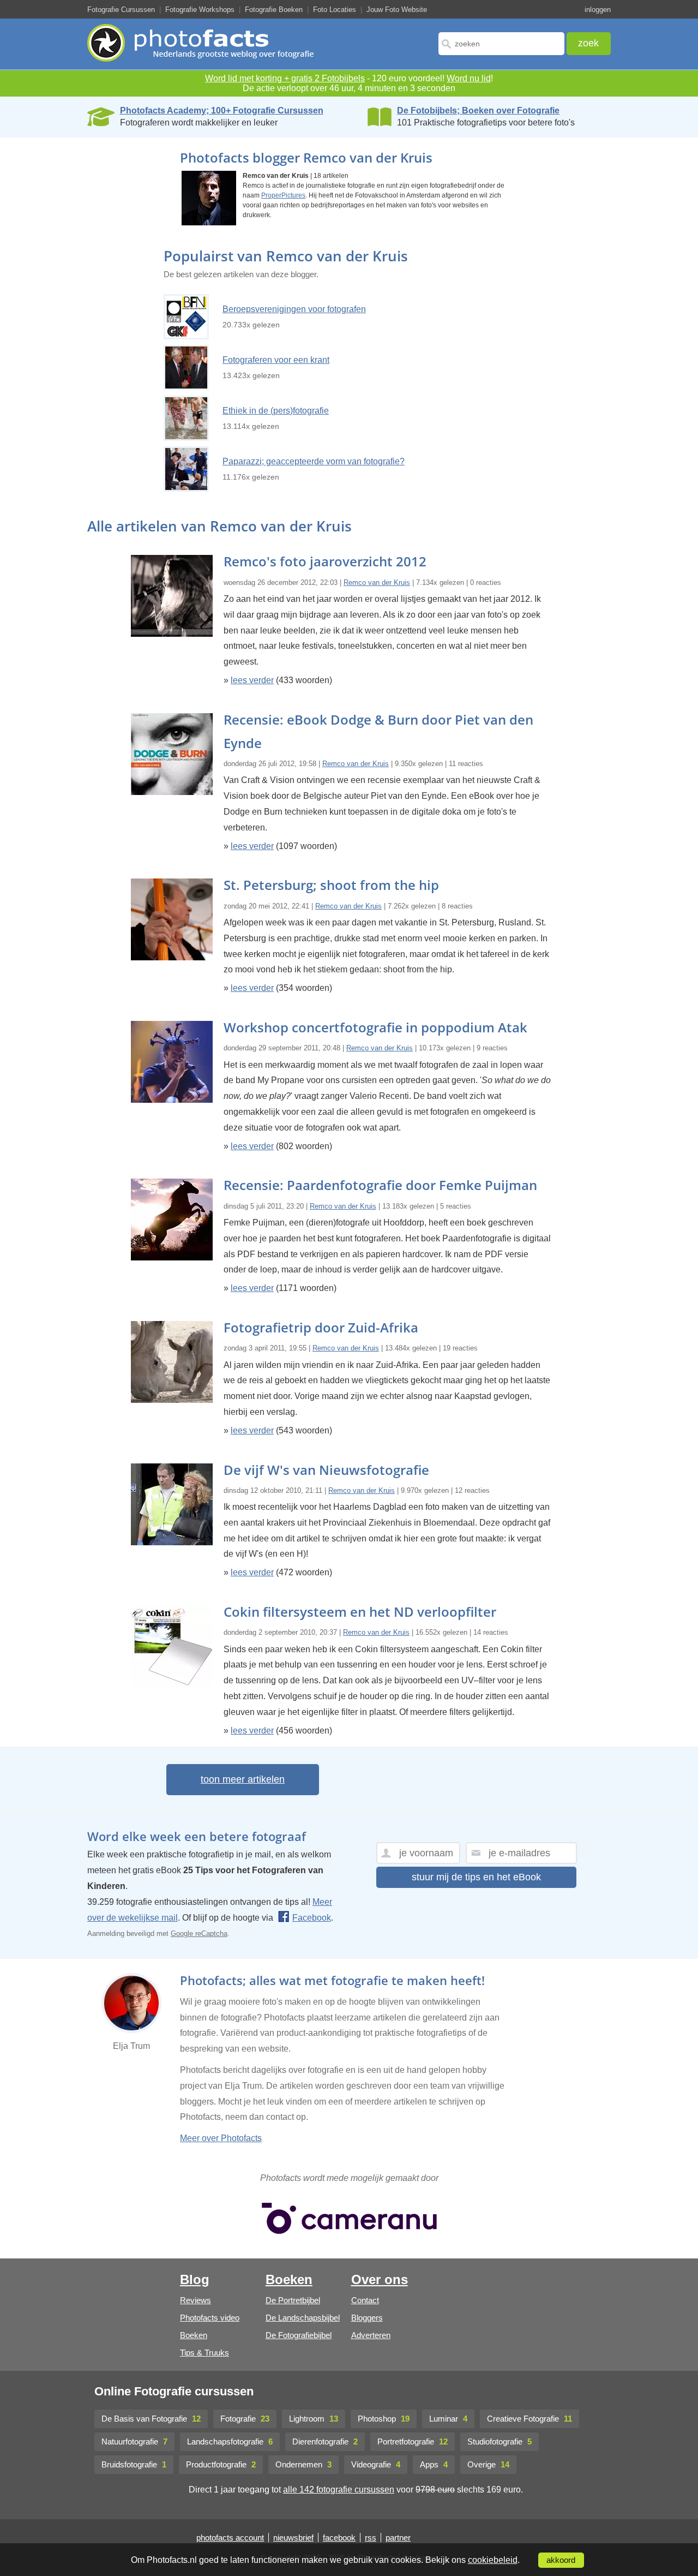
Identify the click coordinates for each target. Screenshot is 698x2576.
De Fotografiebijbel (299, 2335)
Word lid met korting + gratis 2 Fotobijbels (285, 78)
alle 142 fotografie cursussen (339, 2490)
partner (398, 2538)
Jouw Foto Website (397, 10)
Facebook (312, 1918)
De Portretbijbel (293, 2300)
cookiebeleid (493, 2560)
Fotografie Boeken (274, 10)
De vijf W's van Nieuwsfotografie (326, 1470)
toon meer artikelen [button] (243, 1779)
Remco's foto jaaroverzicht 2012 (325, 561)
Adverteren (371, 2335)
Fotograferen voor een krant (276, 360)
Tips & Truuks (204, 2353)
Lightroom (314, 2419)
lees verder (252, 680)
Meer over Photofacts (221, 2138)
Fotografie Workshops (200, 10)
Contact (365, 2300)
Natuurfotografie (134, 2441)
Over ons (380, 2279)
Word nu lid (469, 78)
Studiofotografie (500, 2441)
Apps (434, 2464)
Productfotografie (221, 2464)
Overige (488, 2464)
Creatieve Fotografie (529, 2419)
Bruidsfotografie (134, 2464)
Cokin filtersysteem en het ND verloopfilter (360, 1612)
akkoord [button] (561, 2560)
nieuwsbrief (293, 2538)
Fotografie (245, 2419)
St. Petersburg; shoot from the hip (331, 885)
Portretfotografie (413, 2441)
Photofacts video (210, 2318)
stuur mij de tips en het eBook (476, 1877)
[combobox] (501, 44)
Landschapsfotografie (230, 2441)
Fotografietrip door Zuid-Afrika (321, 1327)
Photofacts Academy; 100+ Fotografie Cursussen (222, 110)
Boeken (194, 2335)
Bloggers (367, 2318)
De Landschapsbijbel (303, 2318)
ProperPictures (283, 195)
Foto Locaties (335, 10)
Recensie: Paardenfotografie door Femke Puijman (380, 1185)
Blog (195, 2279)
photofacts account (230, 2538)
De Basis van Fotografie (151, 2419)
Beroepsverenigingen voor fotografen (294, 309)
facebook (339, 2538)
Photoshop (384, 2419)
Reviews (195, 2300)
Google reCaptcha (199, 1934)
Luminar (448, 2419)
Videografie (376, 2464)
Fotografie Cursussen (121, 10)
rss (371, 2538)
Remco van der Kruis (377, 582)
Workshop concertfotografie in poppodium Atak (375, 1027)
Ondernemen (303, 2464)
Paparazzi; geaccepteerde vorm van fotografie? (314, 461)
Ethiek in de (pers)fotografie (276, 411)
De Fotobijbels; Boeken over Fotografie (478, 110)
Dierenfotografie (325, 2441)
